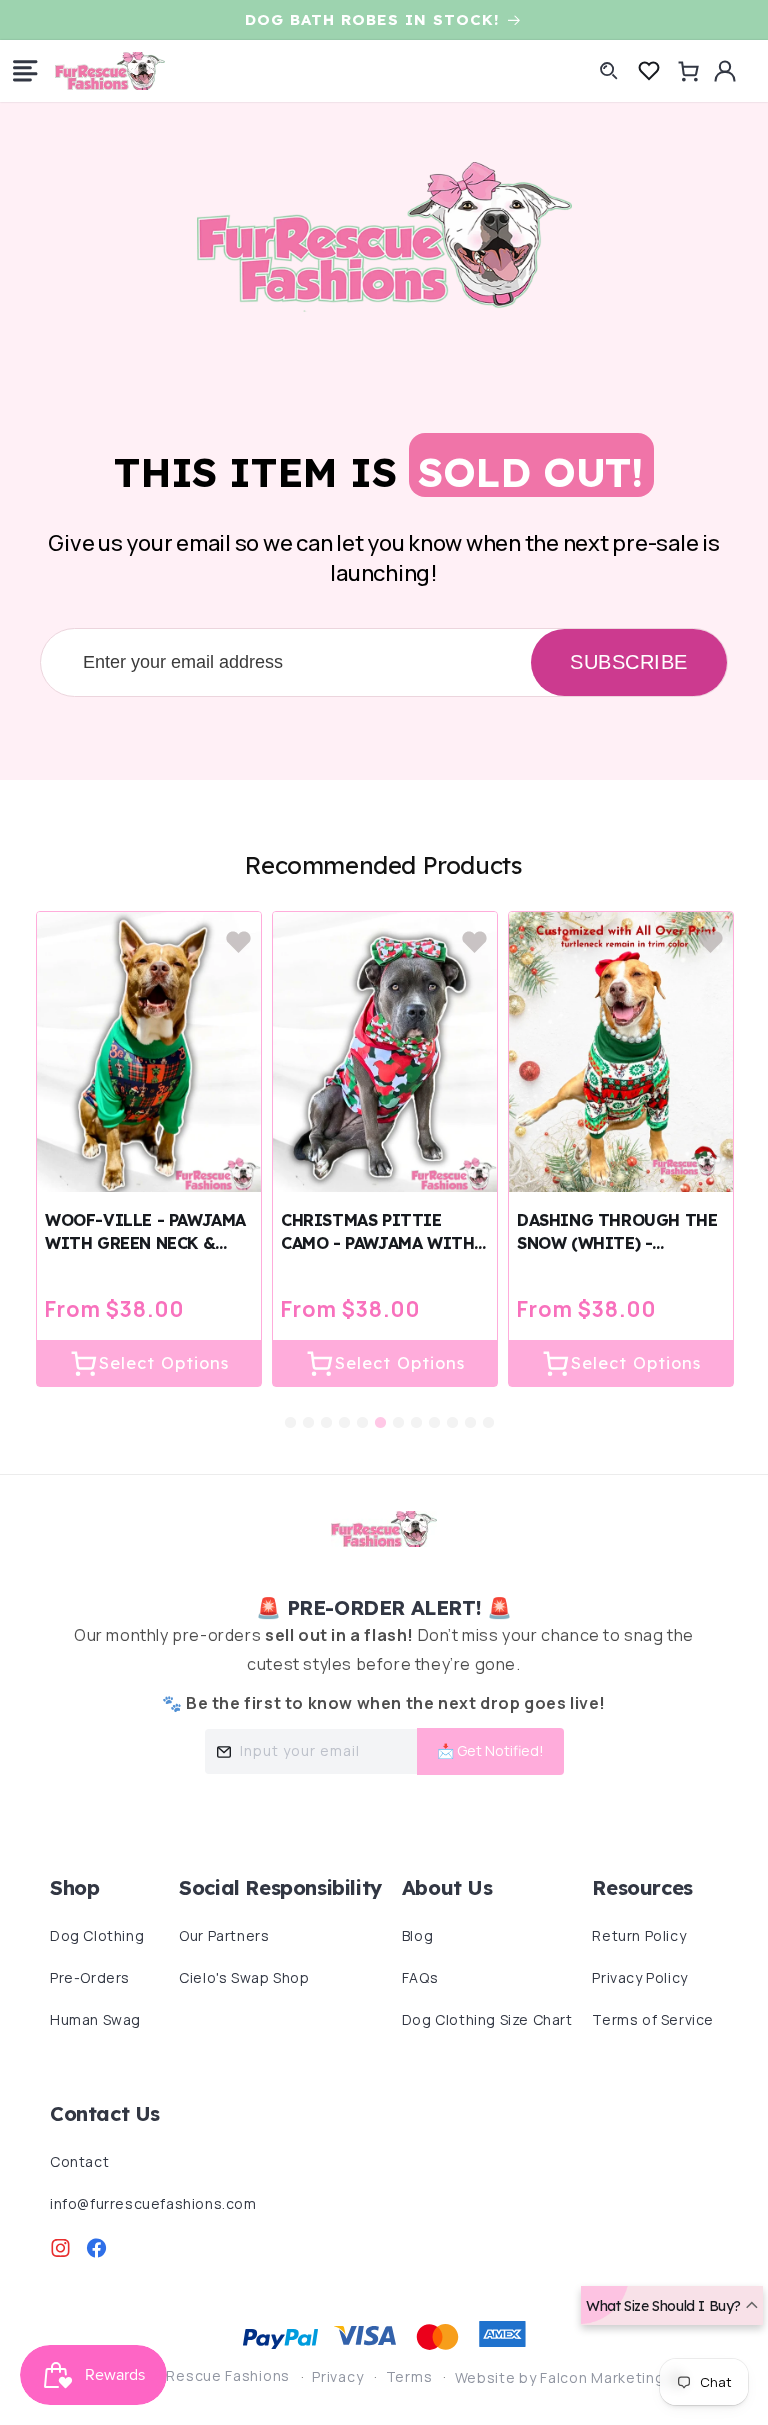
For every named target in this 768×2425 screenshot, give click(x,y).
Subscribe (629, 662)
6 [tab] (381, 1408)
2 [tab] (309, 1408)
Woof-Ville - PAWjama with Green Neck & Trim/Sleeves (145, 1232)
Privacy (337, 2376)
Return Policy (639, 1935)
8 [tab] (417, 1408)
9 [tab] (435, 1408)
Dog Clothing (97, 1935)
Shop (74, 1887)
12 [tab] (489, 1408)
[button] (25, 71)
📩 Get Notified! (490, 1750)
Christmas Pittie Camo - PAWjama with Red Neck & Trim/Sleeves (377, 1232)
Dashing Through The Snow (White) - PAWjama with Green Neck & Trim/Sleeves (617, 1232)
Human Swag (95, 2019)
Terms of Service (653, 2019)
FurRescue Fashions (217, 2375)
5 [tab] (363, 1408)
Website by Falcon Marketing (562, 2377)
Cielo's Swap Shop (244, 1977)
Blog (417, 1935)
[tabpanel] (149, 1149)
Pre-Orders (90, 1977)
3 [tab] (327, 1408)
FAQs (420, 1977)
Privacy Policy (639, 1977)
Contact (79, 2161)
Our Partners (224, 1935)
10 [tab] (453, 1408)
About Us (447, 1887)
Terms (409, 2376)
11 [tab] (471, 1408)
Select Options (164, 1363)
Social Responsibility (280, 1887)
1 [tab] (291, 1408)
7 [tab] (399, 1408)
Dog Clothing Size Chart (487, 2019)
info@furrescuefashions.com (153, 2203)
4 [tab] (345, 1408)
